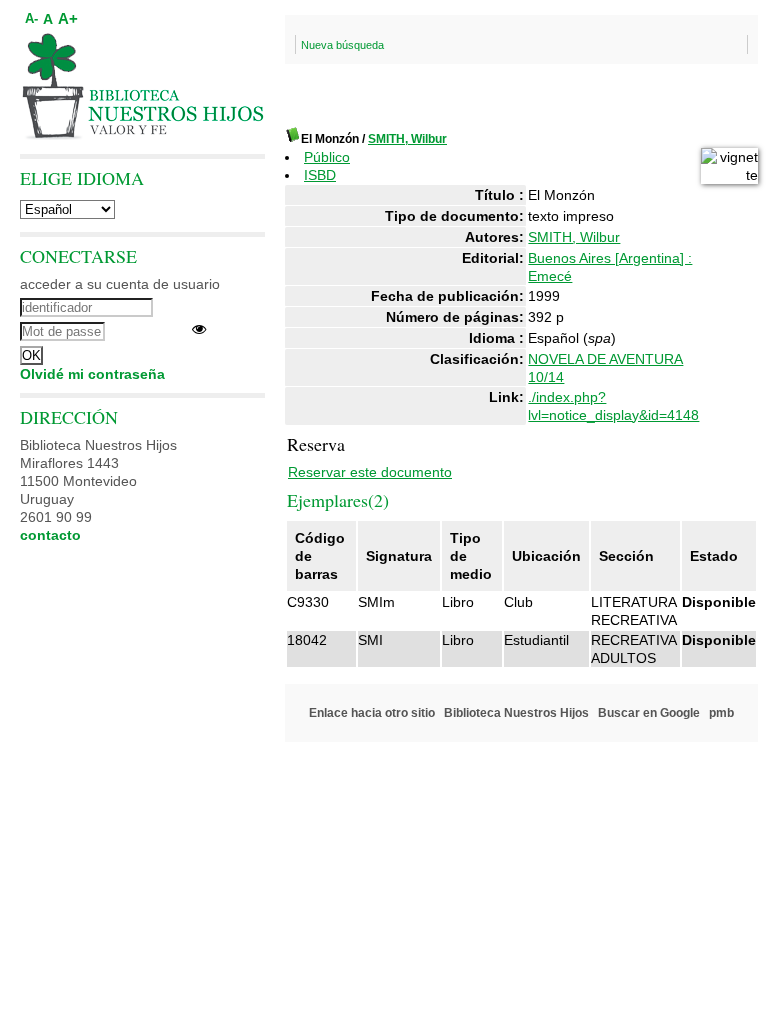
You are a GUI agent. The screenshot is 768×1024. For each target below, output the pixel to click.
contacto (50, 535)
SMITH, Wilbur (407, 139)
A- (31, 19)
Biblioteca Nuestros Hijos (516, 713)
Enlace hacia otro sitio (372, 713)
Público (327, 157)
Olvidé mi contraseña (92, 374)
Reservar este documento (370, 472)
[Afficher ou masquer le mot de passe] (199, 329)
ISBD (320, 175)
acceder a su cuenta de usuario (120, 284)
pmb (721, 713)
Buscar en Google (649, 713)
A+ (68, 18)
